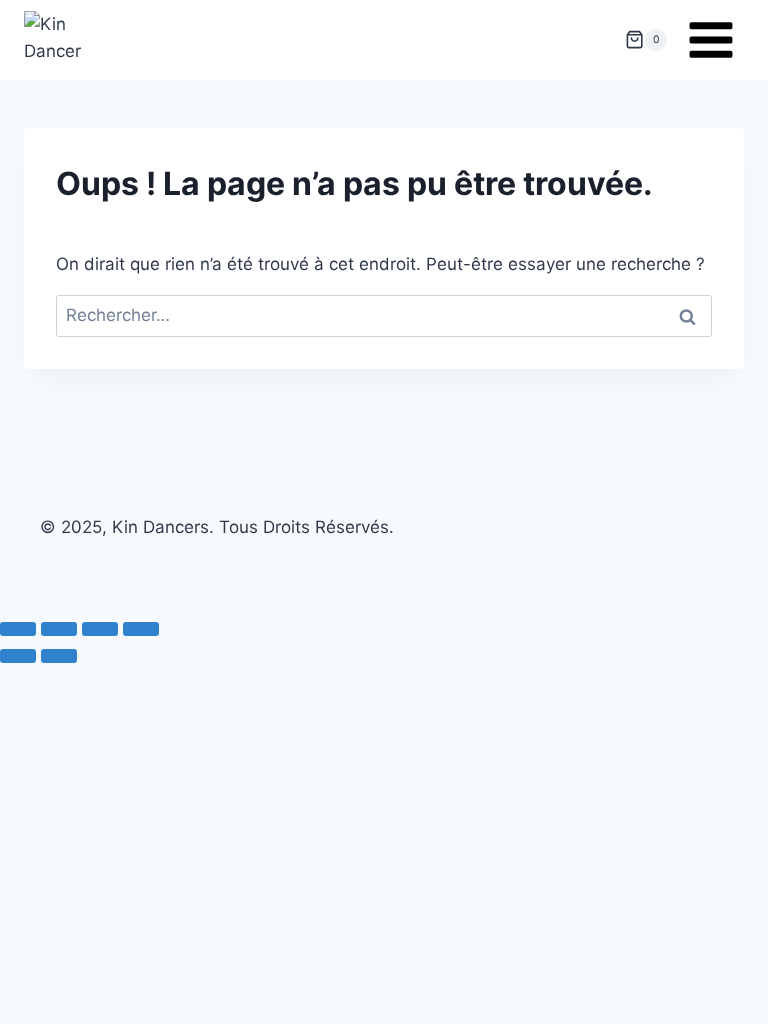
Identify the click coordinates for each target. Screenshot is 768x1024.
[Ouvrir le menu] (710, 39)
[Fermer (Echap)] (141, 629)
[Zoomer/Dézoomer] (18, 629)
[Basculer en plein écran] (59, 629)
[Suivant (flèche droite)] (59, 656)
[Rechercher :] (384, 315)
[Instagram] (384, 560)
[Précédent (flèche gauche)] (18, 656)
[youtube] (427, 560)
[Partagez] (100, 629)
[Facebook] (341, 560)
